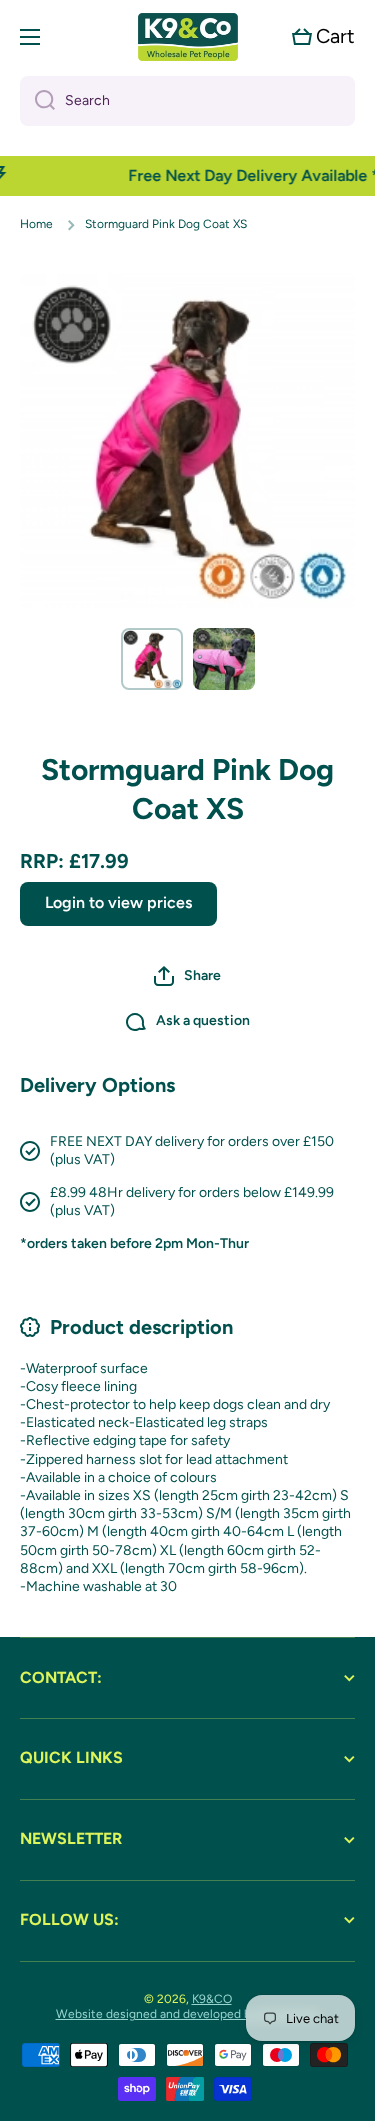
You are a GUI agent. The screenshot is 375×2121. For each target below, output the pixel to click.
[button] (323, 36)
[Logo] (188, 37)
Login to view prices (118, 902)
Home (36, 224)
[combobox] (187, 101)
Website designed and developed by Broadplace (188, 2014)
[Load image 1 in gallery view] (152, 659)
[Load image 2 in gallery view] (224, 659)
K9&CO (212, 1999)
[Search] (37, 101)
